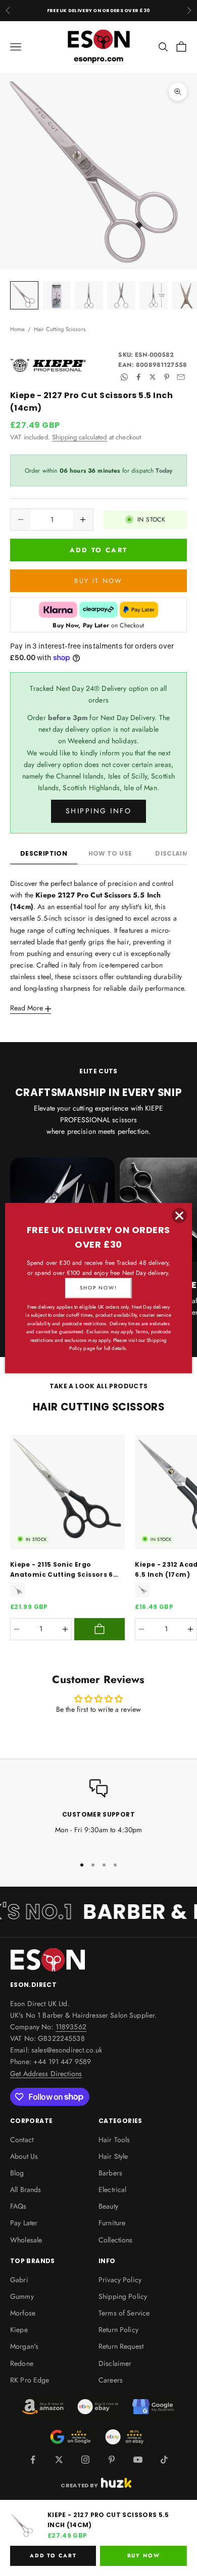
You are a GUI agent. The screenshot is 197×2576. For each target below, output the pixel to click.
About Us (24, 2156)
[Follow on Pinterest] (112, 2460)
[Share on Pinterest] (167, 377)
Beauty (108, 2206)
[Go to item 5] (154, 295)
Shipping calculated (80, 437)
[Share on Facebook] (138, 377)
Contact (22, 2140)
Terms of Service (124, 2313)
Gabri (19, 2280)
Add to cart (99, 550)
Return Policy (118, 2330)
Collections (116, 2240)
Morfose (23, 2313)
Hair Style (113, 2156)
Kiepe (19, 2330)
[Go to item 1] (24, 295)
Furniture (112, 2223)
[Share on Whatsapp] (124, 377)
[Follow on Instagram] (85, 2460)
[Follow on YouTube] (138, 2460)
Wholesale (26, 2240)
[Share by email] (181, 377)
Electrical (112, 2189)
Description (44, 853)
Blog (17, 2173)
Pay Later (24, 2223)
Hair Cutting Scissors (60, 329)
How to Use (110, 853)
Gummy (22, 2296)
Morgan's (24, 2346)
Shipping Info (99, 811)
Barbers (110, 2173)
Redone (22, 2363)
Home (18, 329)
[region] (98, 1813)
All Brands (26, 2189)
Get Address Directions (46, 2074)
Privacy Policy (120, 2280)
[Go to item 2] (57, 295)
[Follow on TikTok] (164, 2460)
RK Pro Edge (30, 2380)
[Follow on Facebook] (33, 2460)
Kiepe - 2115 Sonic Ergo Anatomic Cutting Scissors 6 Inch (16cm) (62, 1570)
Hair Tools (114, 2140)
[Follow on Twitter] (59, 2460)
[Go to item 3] (89, 295)
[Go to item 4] (121, 295)
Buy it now (98, 581)
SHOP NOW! (98, 1288)
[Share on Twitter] (153, 377)
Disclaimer (115, 2363)
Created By (79, 2485)
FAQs (18, 2206)
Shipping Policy (123, 2296)
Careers (111, 2380)
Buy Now (144, 2556)
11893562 (71, 2027)
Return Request (121, 2346)
